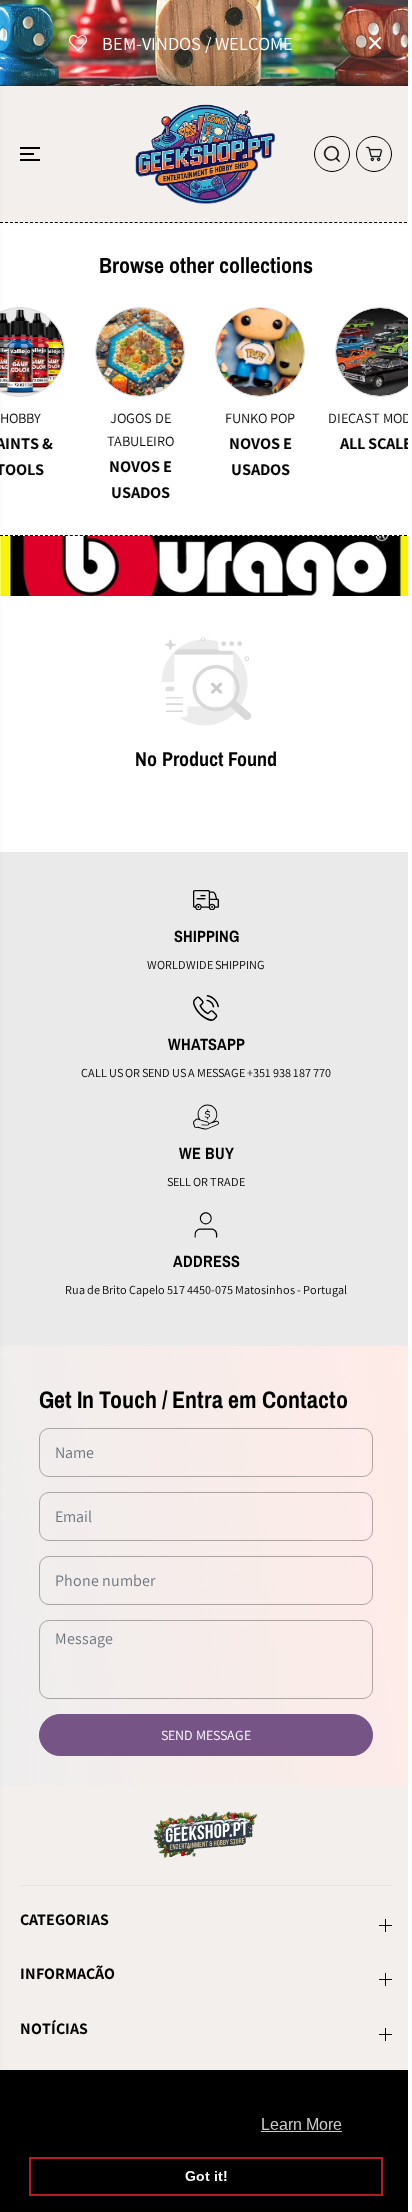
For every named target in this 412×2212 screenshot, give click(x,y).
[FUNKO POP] (224, 352)
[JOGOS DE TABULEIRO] (104, 352)
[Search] (332, 154)
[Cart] (374, 154)
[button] (32, 154)
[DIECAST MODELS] (344, 352)
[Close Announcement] (375, 43)
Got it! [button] (206, 2176)
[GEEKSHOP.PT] (206, 154)
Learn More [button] (301, 2124)
